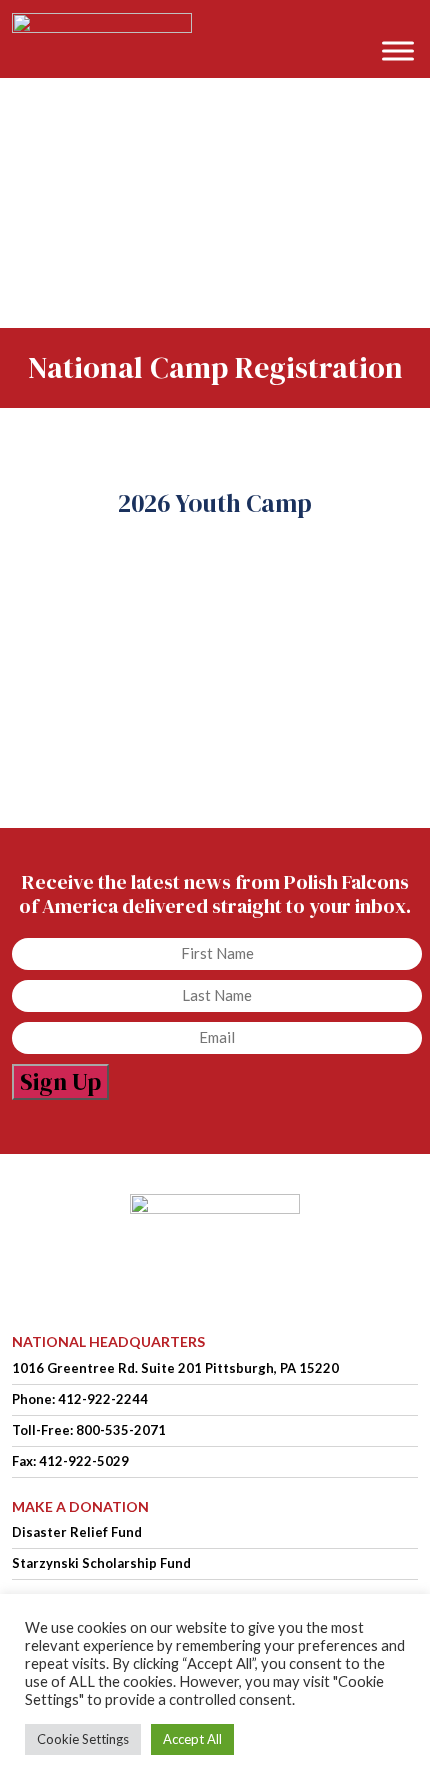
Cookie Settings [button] (83, 1739)
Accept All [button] (192, 1739)
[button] (404, 21)
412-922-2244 (103, 1399)
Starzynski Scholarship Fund (101, 1563)
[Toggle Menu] (398, 50)
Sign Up (60, 1081)
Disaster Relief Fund (77, 1532)
